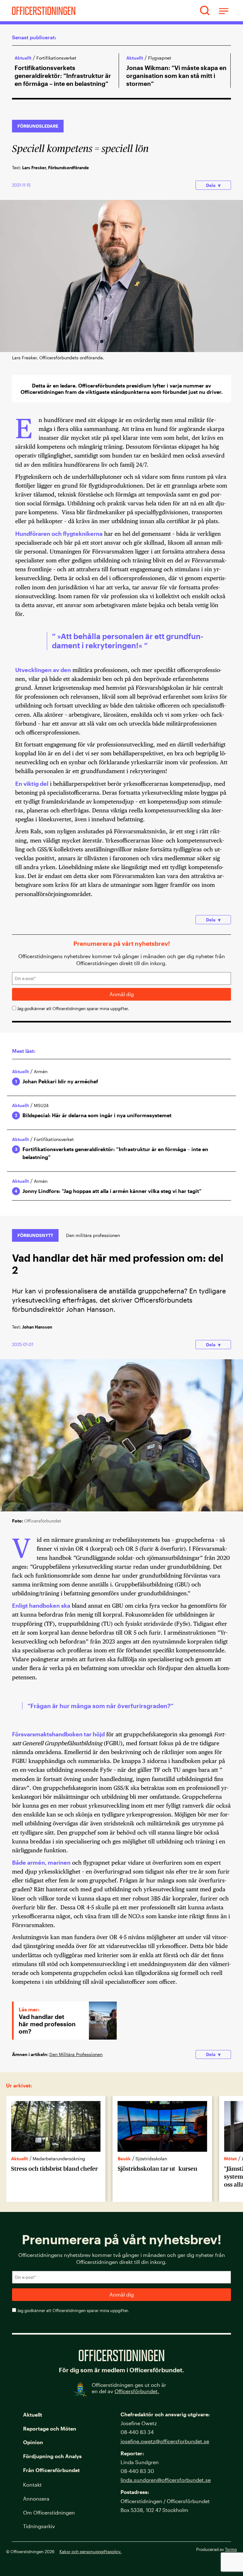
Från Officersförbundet (51, 2470)
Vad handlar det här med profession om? (47, 2024)
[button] (205, 11)
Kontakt (32, 2485)
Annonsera (36, 2499)
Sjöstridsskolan (45, 2159)
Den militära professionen (93, 1235)
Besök (18, 2159)
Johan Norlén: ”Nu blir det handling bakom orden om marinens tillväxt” (177, 76)
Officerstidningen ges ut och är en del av (129, 2388)
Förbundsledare (38, 126)
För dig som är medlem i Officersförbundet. (121, 2370)
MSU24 (41, 1105)
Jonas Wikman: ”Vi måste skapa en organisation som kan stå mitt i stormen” (65, 76)
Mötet (124, 2159)
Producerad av (217, 2549)
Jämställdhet (149, 2159)
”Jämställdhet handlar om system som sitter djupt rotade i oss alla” (160, 2177)
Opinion (33, 2442)
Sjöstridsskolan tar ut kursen (51, 2169)
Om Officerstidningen (49, 2512)
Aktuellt (23, 58)
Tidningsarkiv (39, 2526)
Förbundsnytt (35, 1235)
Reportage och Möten (50, 2429)
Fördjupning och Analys (52, 2456)
